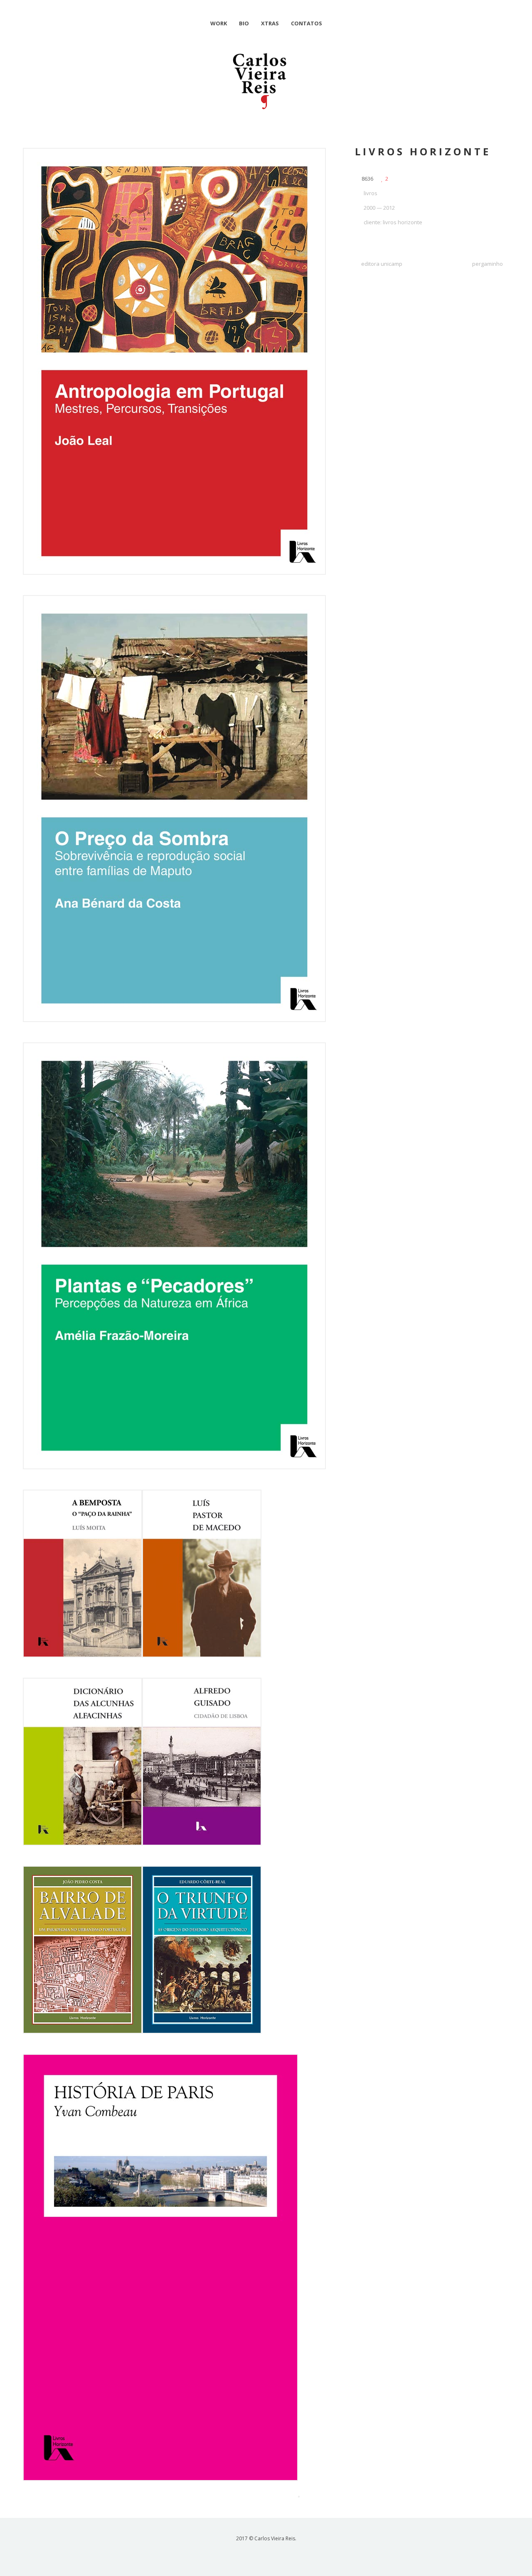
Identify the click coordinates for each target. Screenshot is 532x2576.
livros (371, 193)
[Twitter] (281, 2554)
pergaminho (488, 264)
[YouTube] (252, 2554)
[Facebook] (266, 2554)
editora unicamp (382, 264)
